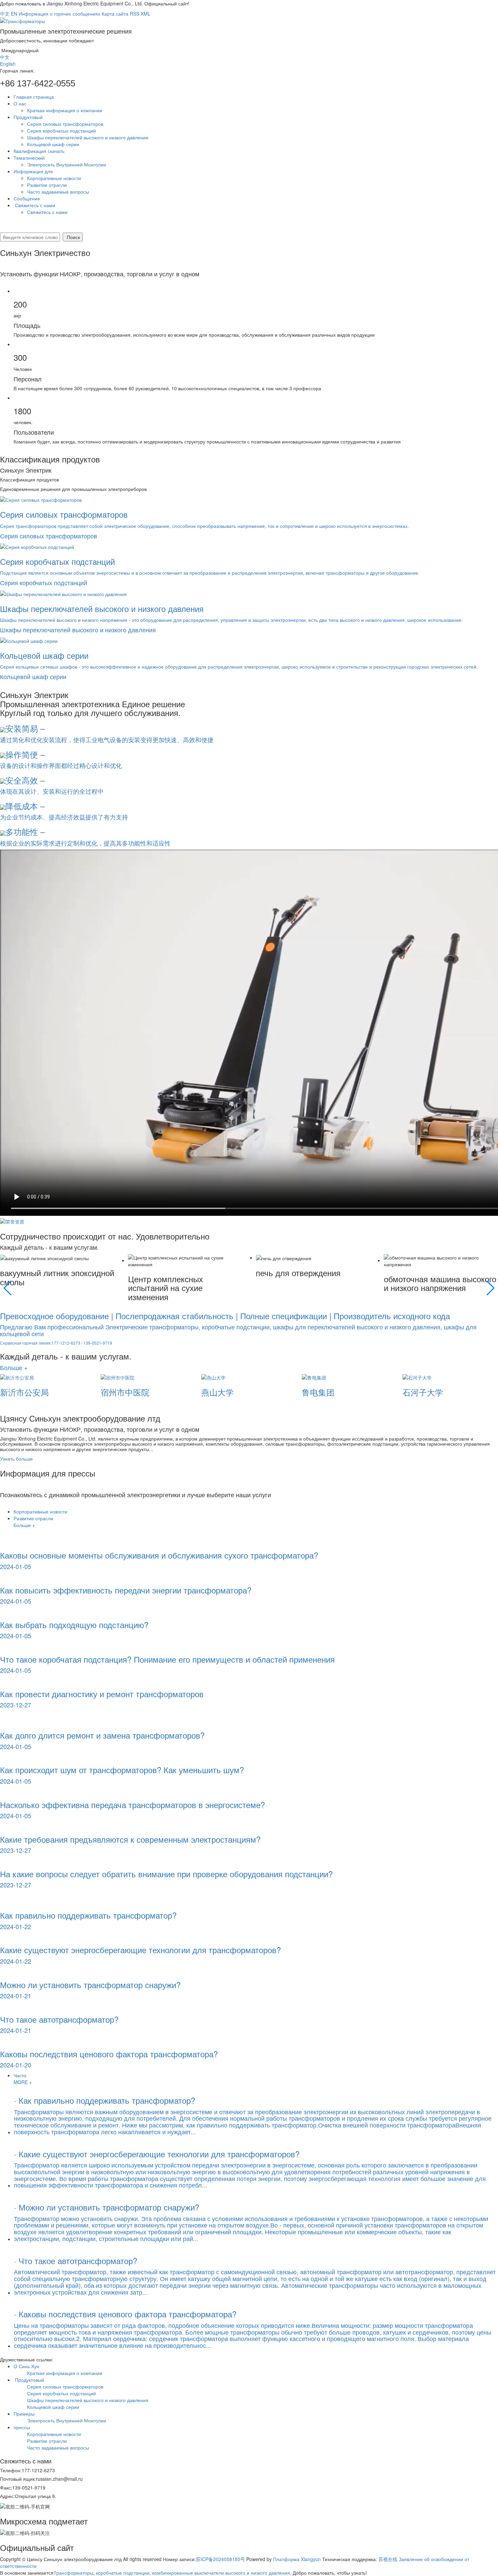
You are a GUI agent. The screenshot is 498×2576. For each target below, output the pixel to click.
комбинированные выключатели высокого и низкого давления (220, 2573)
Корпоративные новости (54, 178)
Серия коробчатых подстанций (61, 131)
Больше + (14, 1367)
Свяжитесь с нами (35, 205)
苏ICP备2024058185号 (220, 2559)
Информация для (33, 171)
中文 (5, 14)
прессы (22, 2427)
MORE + (23, 2082)
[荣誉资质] (12, 1221)
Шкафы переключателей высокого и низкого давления (88, 137)
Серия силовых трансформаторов (65, 124)
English (8, 64)
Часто (20, 2075)
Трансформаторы (73, 2573)
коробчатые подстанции (122, 2573)
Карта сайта (115, 14)
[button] (8, 1288)
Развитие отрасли (47, 185)
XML (146, 14)
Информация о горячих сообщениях (59, 14)
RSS (134, 14)
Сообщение (27, 198)
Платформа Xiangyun (297, 2559)
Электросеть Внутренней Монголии (67, 164)
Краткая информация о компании (65, 110)
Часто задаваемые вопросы (58, 192)
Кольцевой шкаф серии (53, 144)
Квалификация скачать (40, 151)
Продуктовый (28, 117)
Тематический (29, 158)
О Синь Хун (27, 2366)
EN (14, 14)
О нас (21, 103)
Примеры (24, 2414)
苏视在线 (388, 2559)
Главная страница (34, 97)
